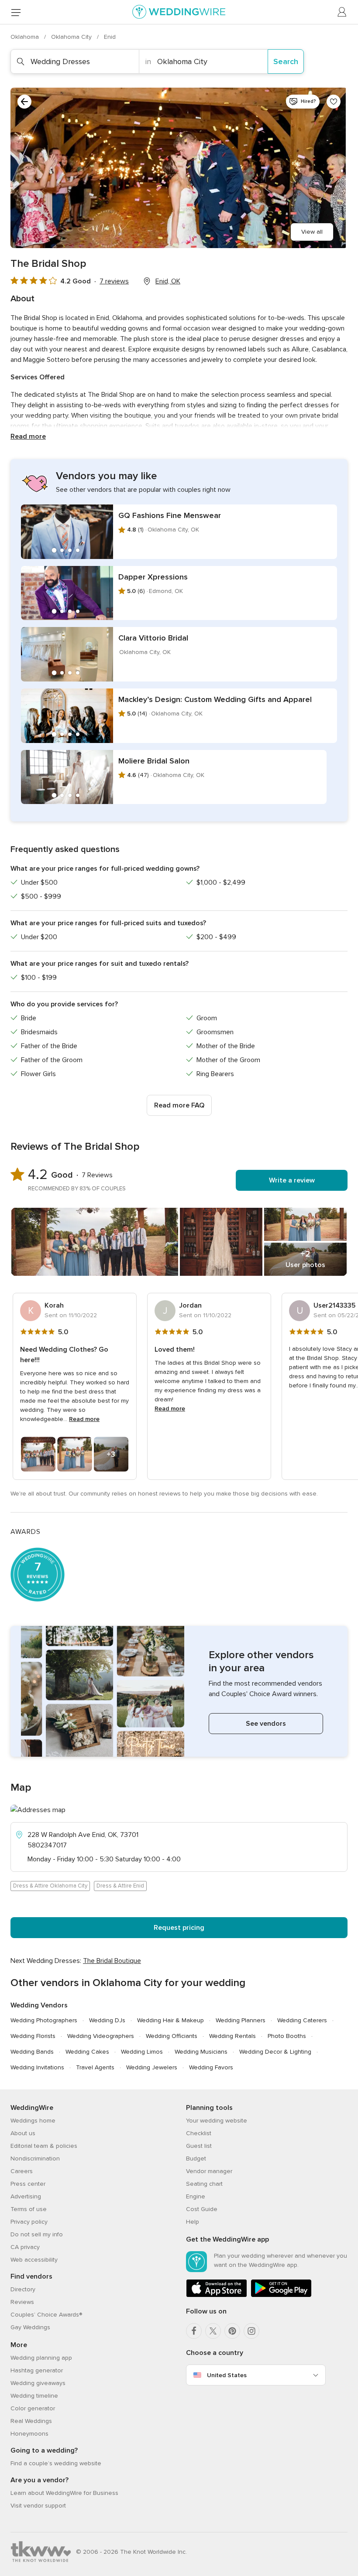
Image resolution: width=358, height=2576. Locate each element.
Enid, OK (168, 281)
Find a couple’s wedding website (56, 2463)
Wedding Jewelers (152, 2067)
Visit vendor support (38, 2506)
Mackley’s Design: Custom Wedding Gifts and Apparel (215, 699)
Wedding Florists (33, 2036)
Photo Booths (287, 2036)
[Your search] (24, 102)
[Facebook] (194, 2331)
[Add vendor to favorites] (334, 102)
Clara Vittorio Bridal (153, 638)
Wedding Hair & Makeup (170, 2020)
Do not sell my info (37, 2234)
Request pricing (179, 1928)
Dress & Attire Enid (120, 1886)
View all (312, 232)
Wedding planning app (41, 2358)
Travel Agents (95, 2067)
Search (286, 61)
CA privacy (25, 2247)
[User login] (342, 12)
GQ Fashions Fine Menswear (170, 515)
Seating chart (204, 2184)
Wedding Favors (211, 2067)
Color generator (33, 2408)
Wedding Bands (32, 2052)
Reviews (22, 2302)
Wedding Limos (142, 2052)
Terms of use (29, 2209)
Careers (22, 2171)
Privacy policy (29, 2222)
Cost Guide (202, 2209)
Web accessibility (34, 2260)
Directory (23, 2289)
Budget (196, 2159)
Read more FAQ (179, 1105)
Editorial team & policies (44, 2146)
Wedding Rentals (232, 2036)
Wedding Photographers (44, 2020)
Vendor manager (209, 2171)
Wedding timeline (34, 2396)
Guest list (199, 2146)
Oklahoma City (72, 37)
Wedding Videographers (101, 2036)
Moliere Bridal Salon (154, 761)
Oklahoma (26, 37)
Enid (110, 37)
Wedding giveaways (38, 2383)
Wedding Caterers (302, 2020)
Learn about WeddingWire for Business (64, 2493)
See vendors (266, 1724)
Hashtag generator (37, 2370)
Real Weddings (31, 2421)
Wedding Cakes (87, 2052)
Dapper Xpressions (153, 577)
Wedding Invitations (37, 2067)
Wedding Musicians (201, 2052)
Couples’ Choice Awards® (46, 2315)
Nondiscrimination (35, 2159)
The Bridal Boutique (112, 1961)
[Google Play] (281, 2295)
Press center (28, 2184)
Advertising (26, 2196)
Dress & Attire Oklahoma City (50, 1886)
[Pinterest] (232, 2331)
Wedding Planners (241, 2020)
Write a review (292, 1180)
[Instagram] (251, 2331)
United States (227, 2375)
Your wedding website (217, 2121)
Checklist (199, 2133)
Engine (196, 2196)
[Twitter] (213, 2331)
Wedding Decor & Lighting (275, 2052)
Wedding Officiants (172, 2036)
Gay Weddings (30, 2327)
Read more (28, 436)
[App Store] (217, 2295)
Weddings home (33, 2121)
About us (23, 2133)
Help (193, 2222)
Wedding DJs (107, 2020)
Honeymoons (29, 2434)
